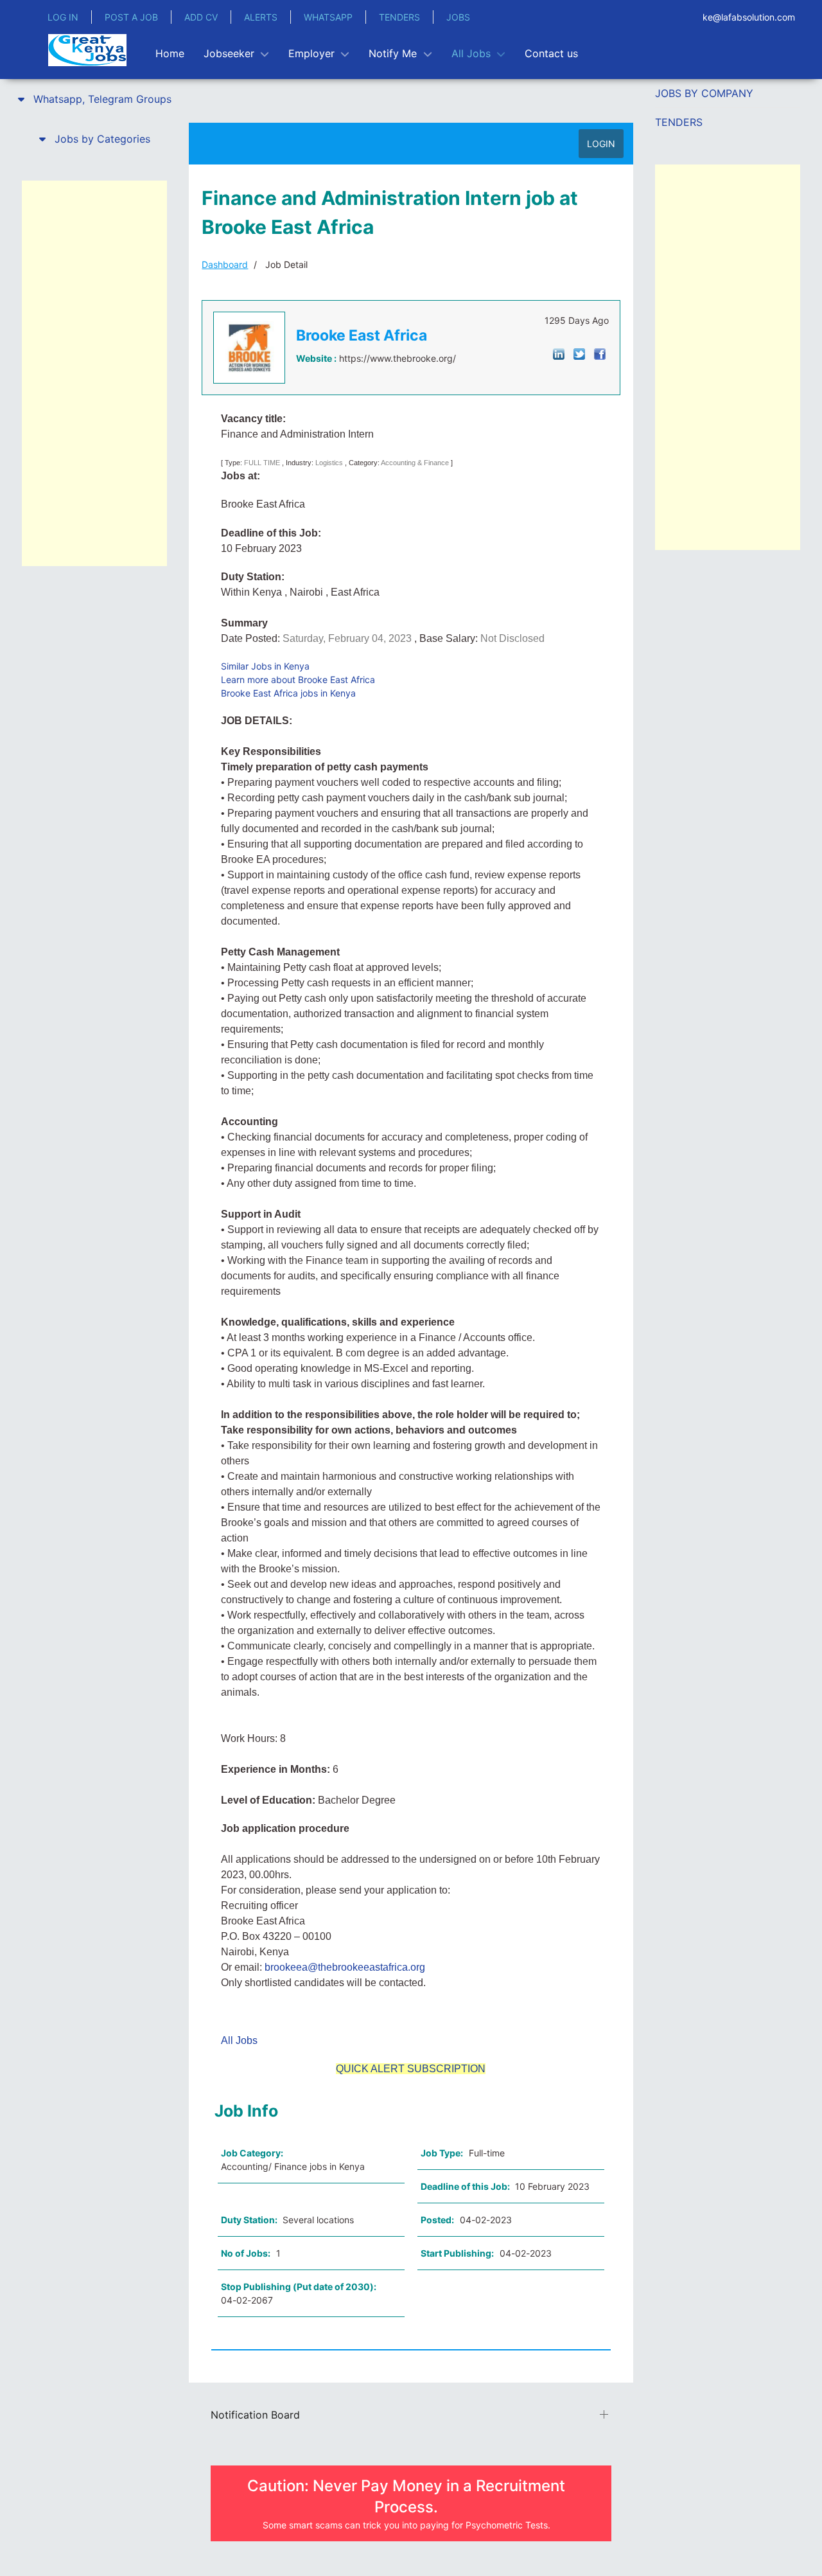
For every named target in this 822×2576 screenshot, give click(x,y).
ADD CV (201, 17)
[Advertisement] (94, 373)
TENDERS (399, 17)
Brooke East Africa (362, 335)
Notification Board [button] (255, 2415)
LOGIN (601, 144)
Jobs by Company (704, 93)
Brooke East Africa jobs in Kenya (288, 693)
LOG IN (63, 17)
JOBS (458, 17)
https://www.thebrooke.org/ (398, 358)
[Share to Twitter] (579, 353)
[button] (94, 99)
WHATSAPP (328, 17)
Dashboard (225, 264)
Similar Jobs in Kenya (265, 666)
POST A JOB (131, 17)
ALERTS (261, 17)
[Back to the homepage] (87, 50)
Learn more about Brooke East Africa (298, 680)
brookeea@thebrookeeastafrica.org (345, 1967)
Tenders (679, 122)
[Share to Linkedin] (559, 353)
